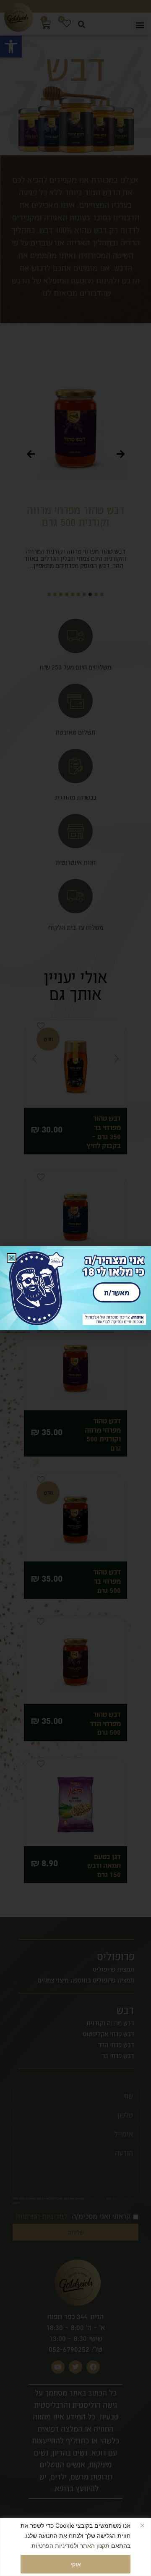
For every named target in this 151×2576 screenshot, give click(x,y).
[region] (75, 2547)
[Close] (142, 2525)
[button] (12, 1258)
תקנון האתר (95, 2546)
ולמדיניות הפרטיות (55, 2546)
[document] (75, 1288)
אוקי (76, 2564)
